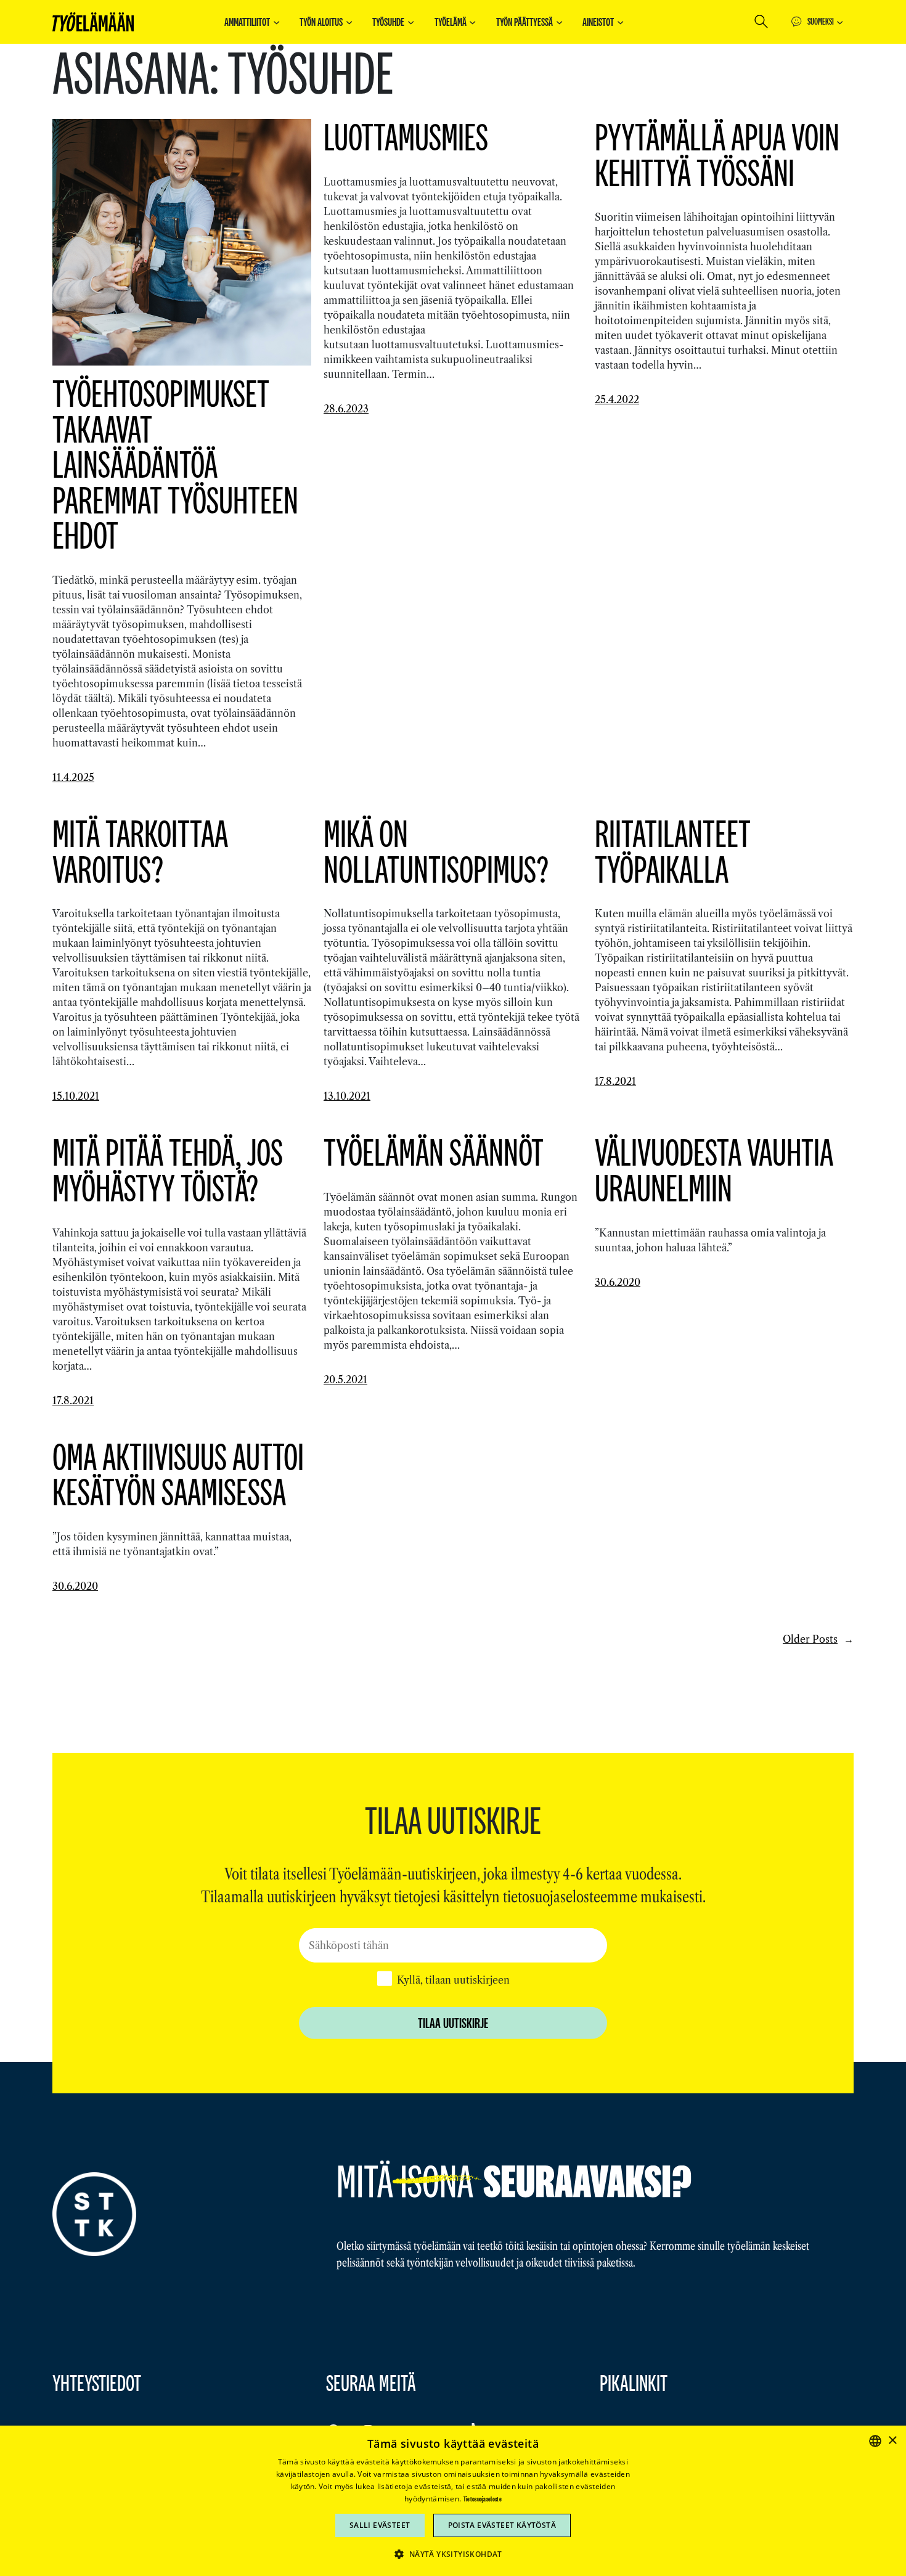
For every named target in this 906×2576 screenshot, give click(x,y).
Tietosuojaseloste (483, 2499)
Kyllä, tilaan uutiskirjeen (453, 1980)
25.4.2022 (617, 399)
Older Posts (818, 1639)
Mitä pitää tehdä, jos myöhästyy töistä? (168, 1170)
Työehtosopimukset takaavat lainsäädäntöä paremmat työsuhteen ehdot (175, 464)
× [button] (892, 2441)
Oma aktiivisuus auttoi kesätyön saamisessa (178, 1474)
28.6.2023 (346, 409)
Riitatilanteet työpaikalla (673, 851)
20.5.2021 (345, 1380)
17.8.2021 (615, 1081)
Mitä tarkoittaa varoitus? (140, 851)
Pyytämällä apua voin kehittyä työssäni (717, 154)
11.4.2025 (73, 777)
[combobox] (875, 2441)
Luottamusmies (406, 137)
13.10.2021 (347, 1096)
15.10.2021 (76, 1096)
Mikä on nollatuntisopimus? (436, 851)
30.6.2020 (618, 1282)
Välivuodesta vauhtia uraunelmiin (714, 1170)
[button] (453, 2554)
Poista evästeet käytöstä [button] (502, 2525)
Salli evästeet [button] (380, 2525)
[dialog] (453, 2501)
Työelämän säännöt (434, 1152)
